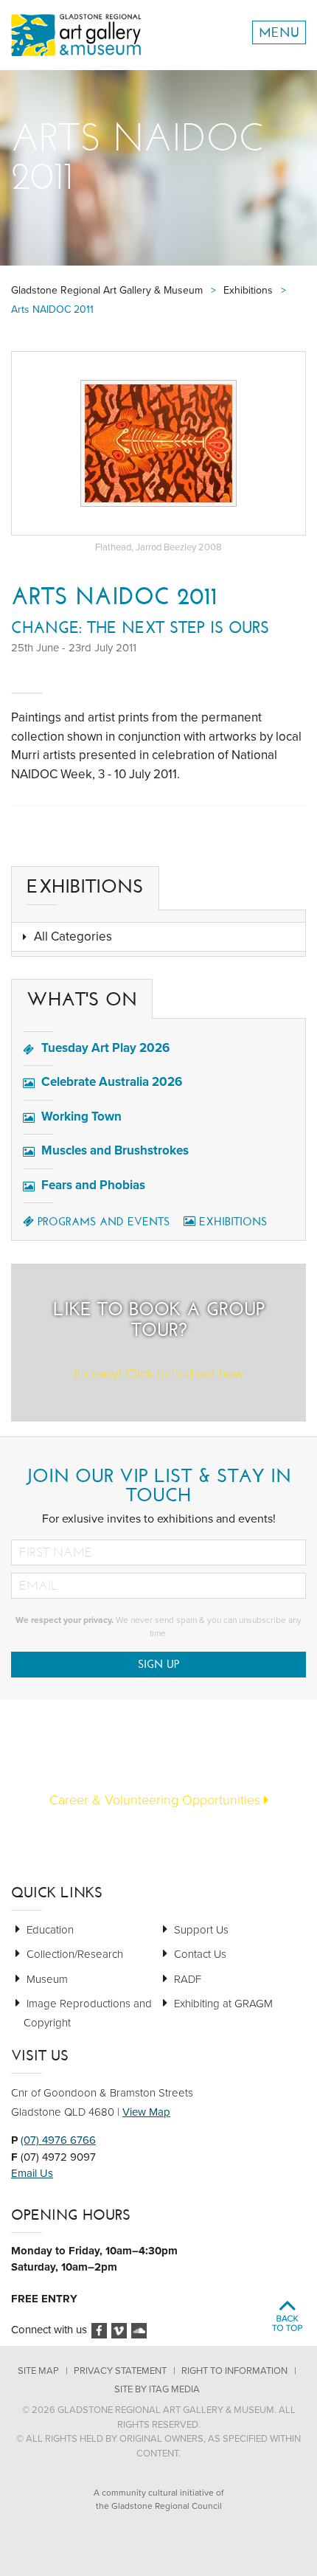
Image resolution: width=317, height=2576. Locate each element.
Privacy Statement (120, 2371)
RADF (188, 1979)
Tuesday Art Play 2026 (105, 1048)
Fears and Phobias (93, 1185)
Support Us (201, 1930)
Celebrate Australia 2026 (112, 1082)
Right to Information (234, 2371)
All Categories (73, 936)
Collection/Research (75, 1954)
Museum (47, 1979)
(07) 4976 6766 (58, 2140)
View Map (146, 2112)
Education (50, 1930)
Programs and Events (104, 1222)
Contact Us (200, 1954)
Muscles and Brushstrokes (115, 1150)
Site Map (38, 2371)
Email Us (32, 2173)
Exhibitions (233, 1222)
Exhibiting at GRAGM (223, 2004)
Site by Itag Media (157, 2389)
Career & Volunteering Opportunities (157, 1800)
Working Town (81, 1116)
